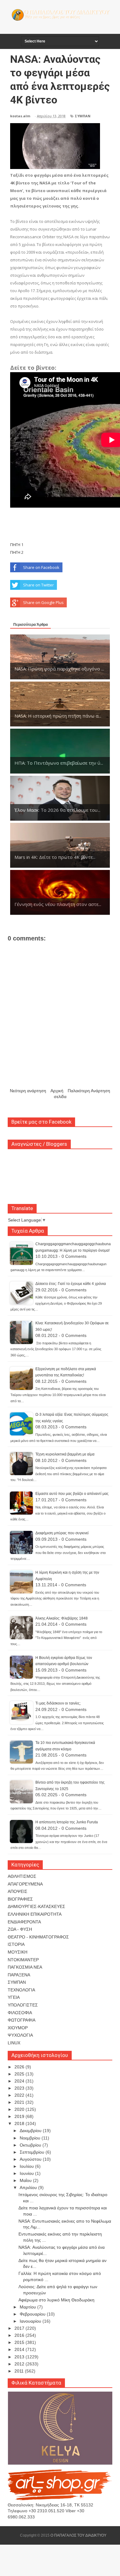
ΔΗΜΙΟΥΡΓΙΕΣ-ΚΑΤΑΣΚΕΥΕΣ (36, 1906)
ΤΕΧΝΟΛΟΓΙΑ (21, 1990)
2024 (20, 2081)
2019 (20, 2116)
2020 (20, 2109)
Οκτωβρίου (31, 2145)
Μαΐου (26, 2180)
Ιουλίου (27, 2166)
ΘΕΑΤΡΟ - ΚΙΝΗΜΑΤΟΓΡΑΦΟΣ (38, 1937)
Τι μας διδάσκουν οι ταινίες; (58, 1703)
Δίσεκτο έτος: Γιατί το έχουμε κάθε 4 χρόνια (71, 1284)
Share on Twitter (38, 585)
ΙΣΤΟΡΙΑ (16, 1944)
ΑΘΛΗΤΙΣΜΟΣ (22, 1876)
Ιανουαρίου (31, 2321)
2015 (20, 2342)
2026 (20, 2067)
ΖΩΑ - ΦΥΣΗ (20, 1929)
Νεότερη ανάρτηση (28, 1091)
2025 (20, 2074)
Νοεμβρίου (31, 2138)
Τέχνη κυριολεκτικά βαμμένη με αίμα (65, 1454)
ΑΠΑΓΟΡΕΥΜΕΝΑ (25, 1884)
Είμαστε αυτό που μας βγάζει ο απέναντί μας (72, 1494)
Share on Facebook (41, 567)
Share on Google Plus (43, 602)
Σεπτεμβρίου (33, 2152)
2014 (20, 2349)
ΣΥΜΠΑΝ (83, 116)
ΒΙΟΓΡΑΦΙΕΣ (20, 1899)
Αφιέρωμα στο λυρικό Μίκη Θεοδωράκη (56, 2300)
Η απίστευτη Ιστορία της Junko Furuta (67, 1822)
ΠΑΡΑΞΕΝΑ (19, 1975)
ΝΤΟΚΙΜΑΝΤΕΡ (23, 1960)
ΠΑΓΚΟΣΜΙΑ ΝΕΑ (25, 1967)
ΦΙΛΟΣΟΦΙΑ (20, 2013)
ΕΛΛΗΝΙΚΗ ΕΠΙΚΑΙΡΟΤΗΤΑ (35, 1914)
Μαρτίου (28, 2307)
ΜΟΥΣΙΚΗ (18, 1952)
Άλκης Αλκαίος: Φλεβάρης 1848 (62, 1618)
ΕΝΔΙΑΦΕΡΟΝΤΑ (24, 1922)
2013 (20, 2357)
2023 (20, 2088)
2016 (20, 2335)
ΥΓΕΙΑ (14, 1997)
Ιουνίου (27, 2173)
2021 (20, 2102)
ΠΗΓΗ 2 (17, 552)
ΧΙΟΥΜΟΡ (18, 2028)
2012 (20, 2364)
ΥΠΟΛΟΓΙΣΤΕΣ (23, 2005)
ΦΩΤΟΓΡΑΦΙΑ (22, 2020)
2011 (20, 2371)
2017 (20, 2328)
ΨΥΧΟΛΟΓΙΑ (20, 2035)
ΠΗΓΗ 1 (17, 545)
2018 (20, 2123)
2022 (20, 2095)
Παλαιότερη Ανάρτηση (89, 1091)
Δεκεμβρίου (31, 2131)
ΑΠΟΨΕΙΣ (18, 1891)
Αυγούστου (31, 2159)
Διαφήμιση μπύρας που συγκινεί (62, 1533)
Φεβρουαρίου (33, 2314)
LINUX (14, 2043)
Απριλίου (29, 2188)
